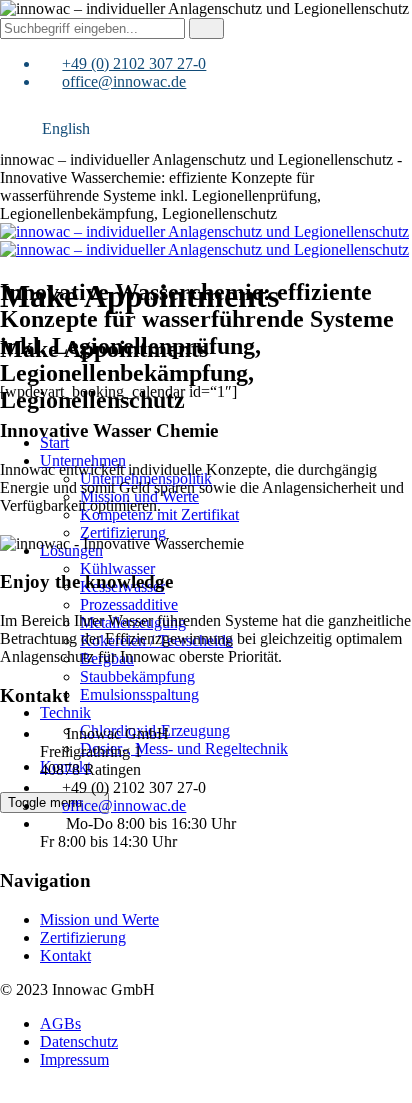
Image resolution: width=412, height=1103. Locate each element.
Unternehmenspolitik (146, 478)
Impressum (74, 1059)
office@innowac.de (124, 81)
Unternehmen (83, 460)
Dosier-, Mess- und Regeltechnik (184, 748)
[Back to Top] (11, 1093)
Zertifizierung (123, 532)
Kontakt (65, 955)
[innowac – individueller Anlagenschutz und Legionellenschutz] (204, 240)
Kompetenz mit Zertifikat (159, 514)
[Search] (206, 28)
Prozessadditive (129, 604)
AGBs (60, 1023)
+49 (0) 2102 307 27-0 (134, 63)
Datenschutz (79, 1041)
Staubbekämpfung (137, 676)
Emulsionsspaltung (139, 694)
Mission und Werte (139, 496)
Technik (65, 712)
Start (54, 442)
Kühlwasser (117, 568)
